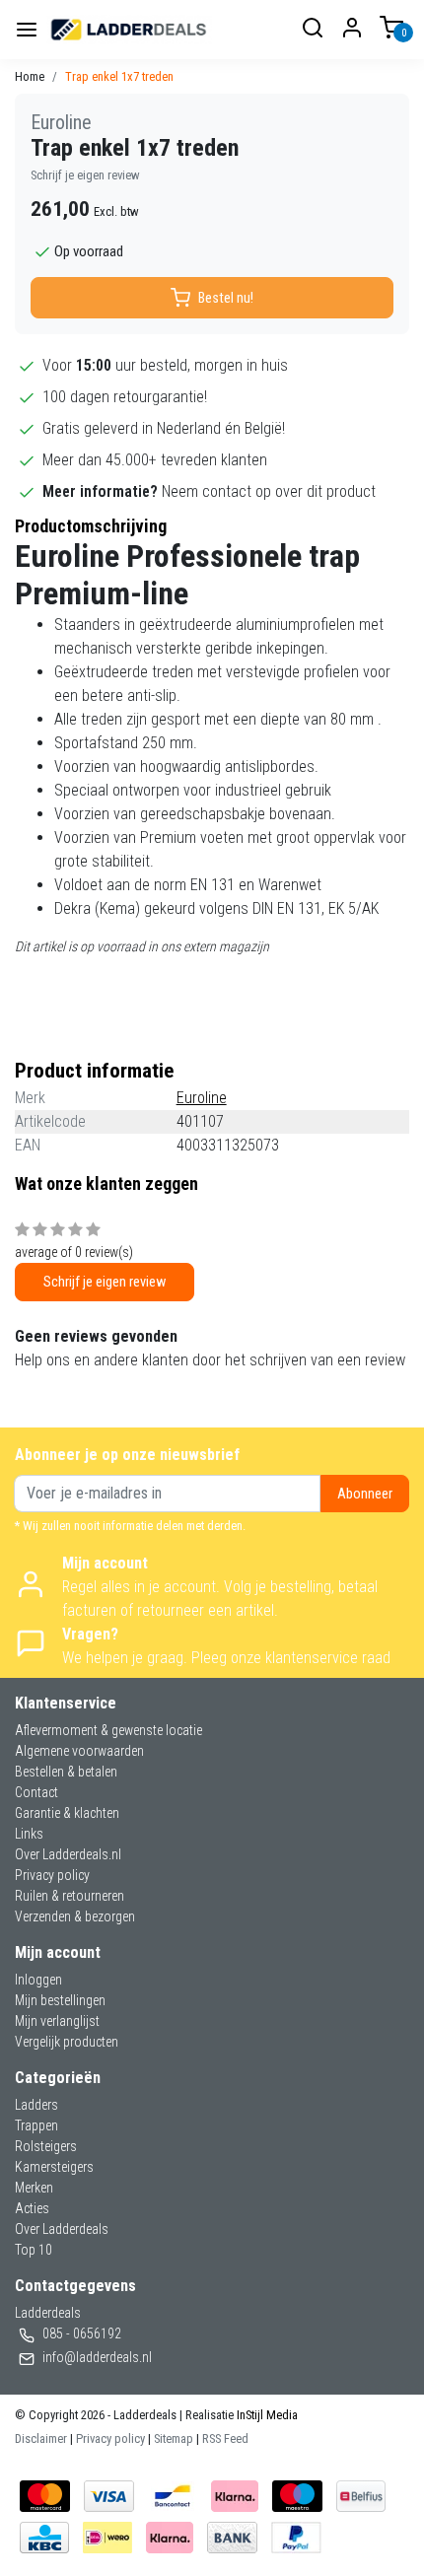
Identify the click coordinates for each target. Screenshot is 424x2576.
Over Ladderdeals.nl (68, 1854)
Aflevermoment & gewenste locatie (108, 1730)
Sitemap (174, 2438)
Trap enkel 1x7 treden (119, 76)
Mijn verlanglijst (57, 2021)
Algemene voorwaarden (79, 1751)
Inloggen (38, 1980)
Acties (32, 2208)
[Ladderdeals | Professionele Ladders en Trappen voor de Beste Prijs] (129, 30)
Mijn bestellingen (60, 2000)
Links (29, 1834)
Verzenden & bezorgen (75, 1916)
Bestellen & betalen (66, 1772)
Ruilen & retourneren (70, 1896)
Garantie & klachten (67, 1813)
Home (30, 76)
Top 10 (34, 2250)
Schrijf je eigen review (85, 175)
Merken (34, 2188)
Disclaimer (41, 2438)
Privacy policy (52, 1875)
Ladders (36, 2105)
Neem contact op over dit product (269, 491)
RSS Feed (225, 2438)
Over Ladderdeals (62, 2229)
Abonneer (365, 1494)
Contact (36, 1792)
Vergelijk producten (67, 2042)
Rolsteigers (46, 2146)
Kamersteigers (54, 2167)
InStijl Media (266, 2415)
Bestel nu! (226, 298)
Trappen (36, 2125)
